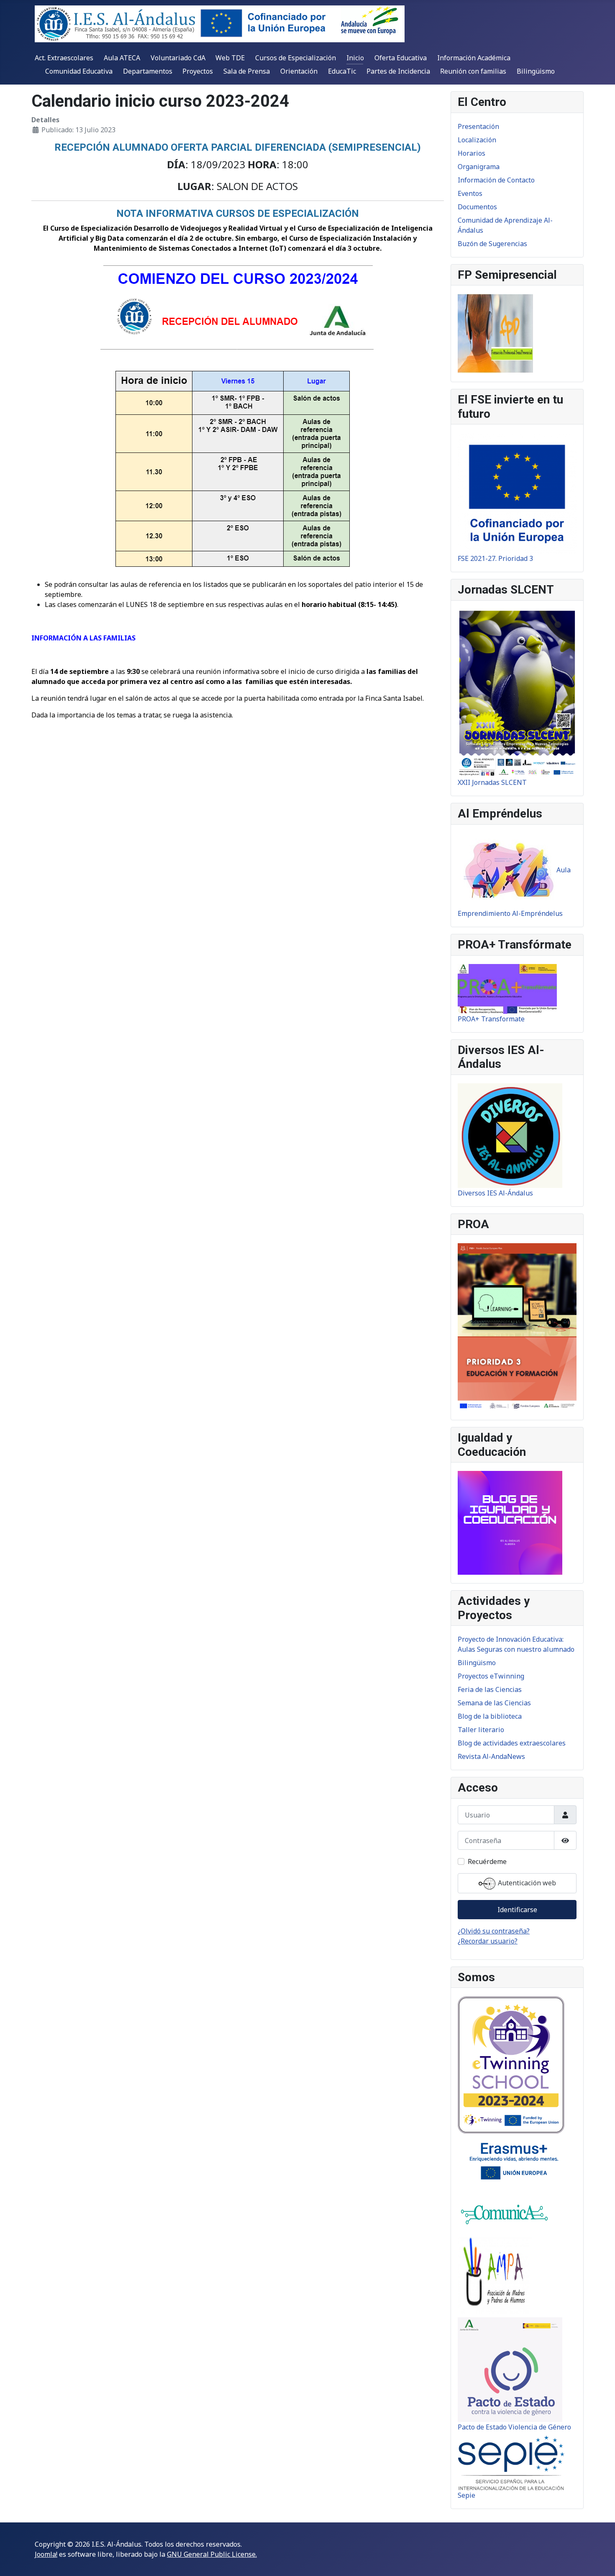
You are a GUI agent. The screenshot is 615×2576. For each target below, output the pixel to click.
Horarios (471, 153)
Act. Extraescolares (64, 58)
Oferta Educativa (401, 58)
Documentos (477, 207)
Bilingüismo (536, 71)
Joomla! (46, 2554)
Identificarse (517, 1910)
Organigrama (479, 167)
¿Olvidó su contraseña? (494, 1931)
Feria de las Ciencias (490, 1689)
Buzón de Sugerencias (492, 244)
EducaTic (342, 71)
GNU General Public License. (212, 2554)
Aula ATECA (122, 58)
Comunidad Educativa (79, 71)
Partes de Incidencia (398, 71)
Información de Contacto (496, 180)
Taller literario (481, 1730)
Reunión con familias (473, 71)
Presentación (478, 126)
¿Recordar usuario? (488, 1941)
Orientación (299, 71)
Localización (477, 140)
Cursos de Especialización (296, 58)
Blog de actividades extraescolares (512, 1743)
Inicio (355, 58)
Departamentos (148, 71)
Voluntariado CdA (178, 58)
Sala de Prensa (247, 71)
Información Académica (474, 58)
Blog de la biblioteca (490, 1716)
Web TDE (230, 58)
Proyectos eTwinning (491, 1676)
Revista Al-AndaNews (491, 1756)
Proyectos (198, 71)
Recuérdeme (487, 1861)
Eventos (470, 193)
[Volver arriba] (600, 2561)
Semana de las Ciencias (494, 1703)
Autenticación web (526, 1883)
